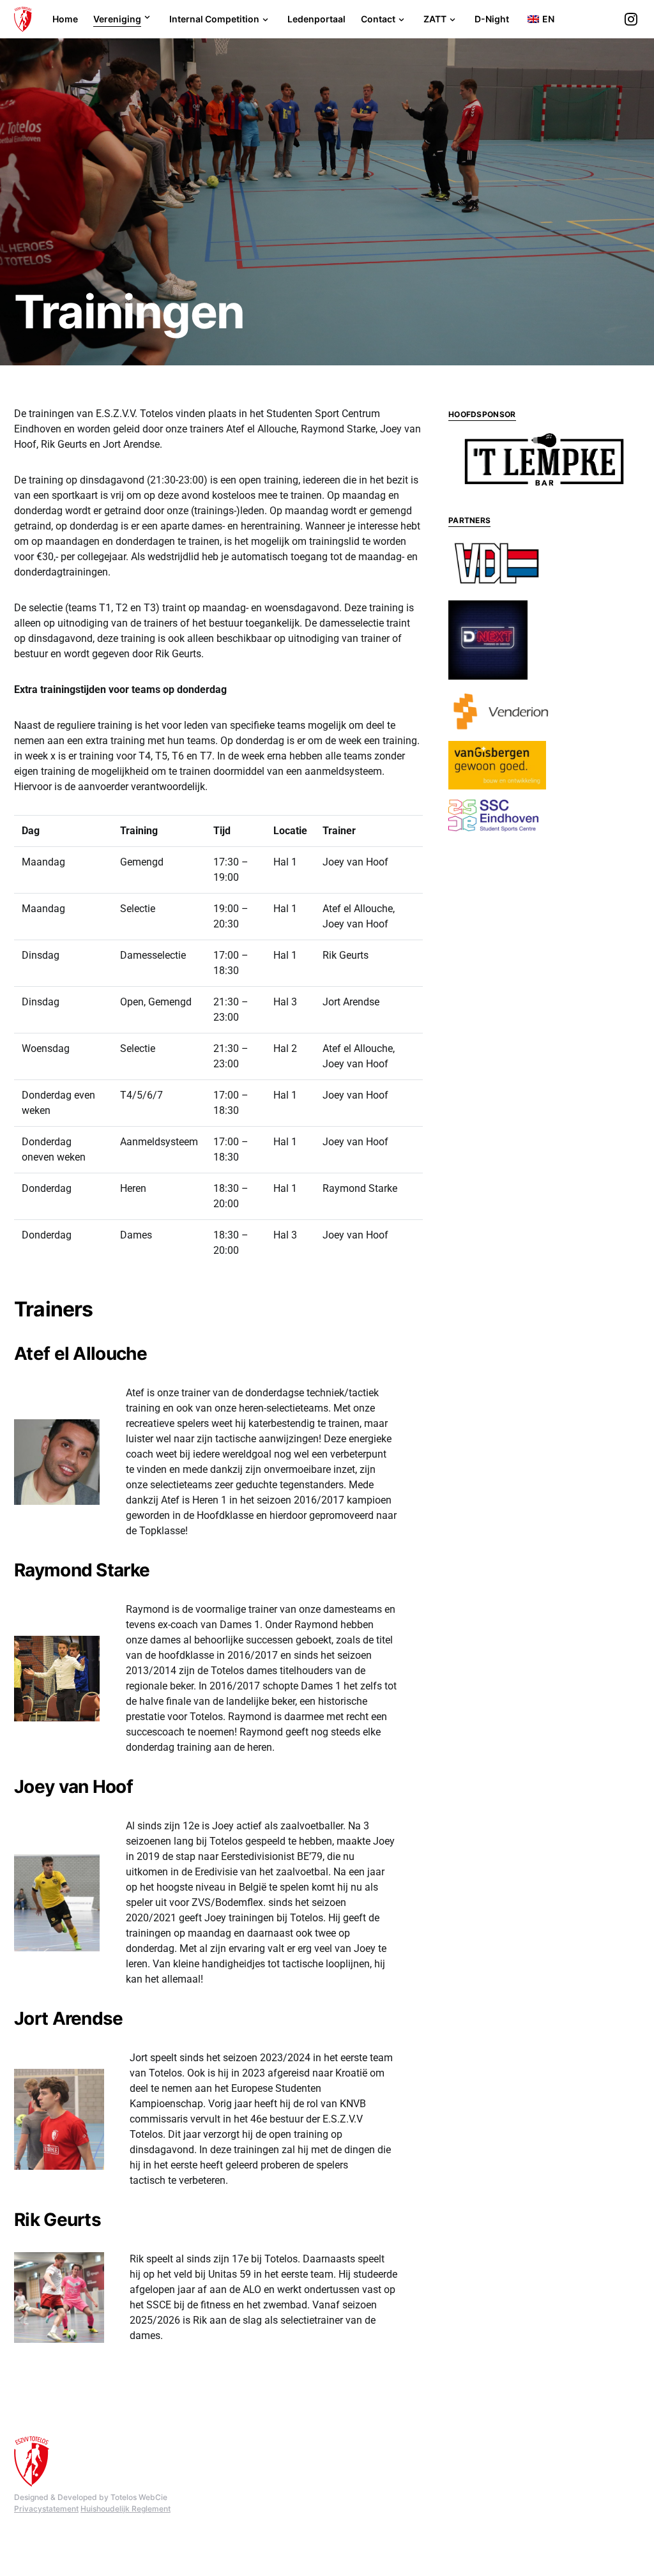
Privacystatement (46, 2509)
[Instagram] (631, 19)
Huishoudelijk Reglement (125, 2509)
